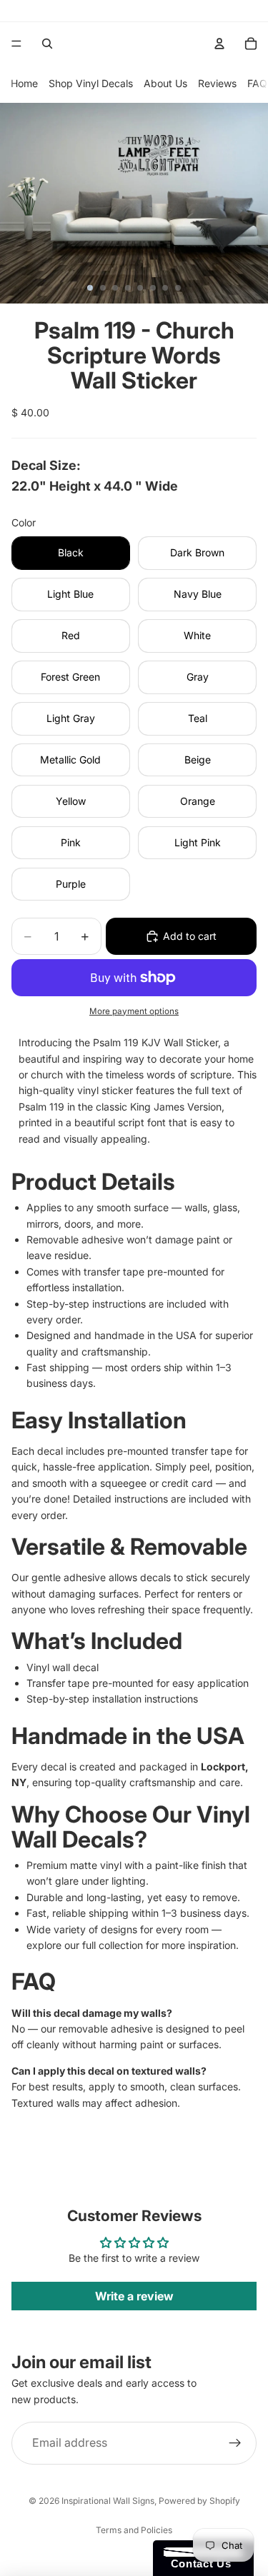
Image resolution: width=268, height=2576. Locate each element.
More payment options (134, 1011)
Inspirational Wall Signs (108, 2501)
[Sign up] (235, 2443)
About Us (165, 83)
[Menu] (16, 44)
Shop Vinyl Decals (91, 83)
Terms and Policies (134, 2530)
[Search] (47, 44)
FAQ (257, 83)
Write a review (134, 2296)
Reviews (217, 83)
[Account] (219, 44)
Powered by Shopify (199, 2501)
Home (24, 83)
